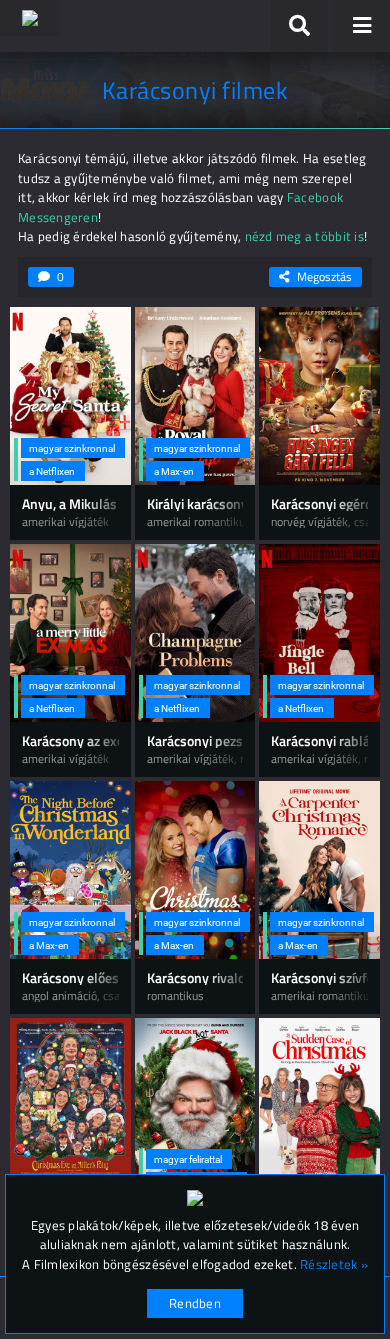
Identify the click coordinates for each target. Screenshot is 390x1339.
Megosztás (324, 276)
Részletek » (334, 1264)
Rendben (195, 1303)
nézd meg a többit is (304, 236)
